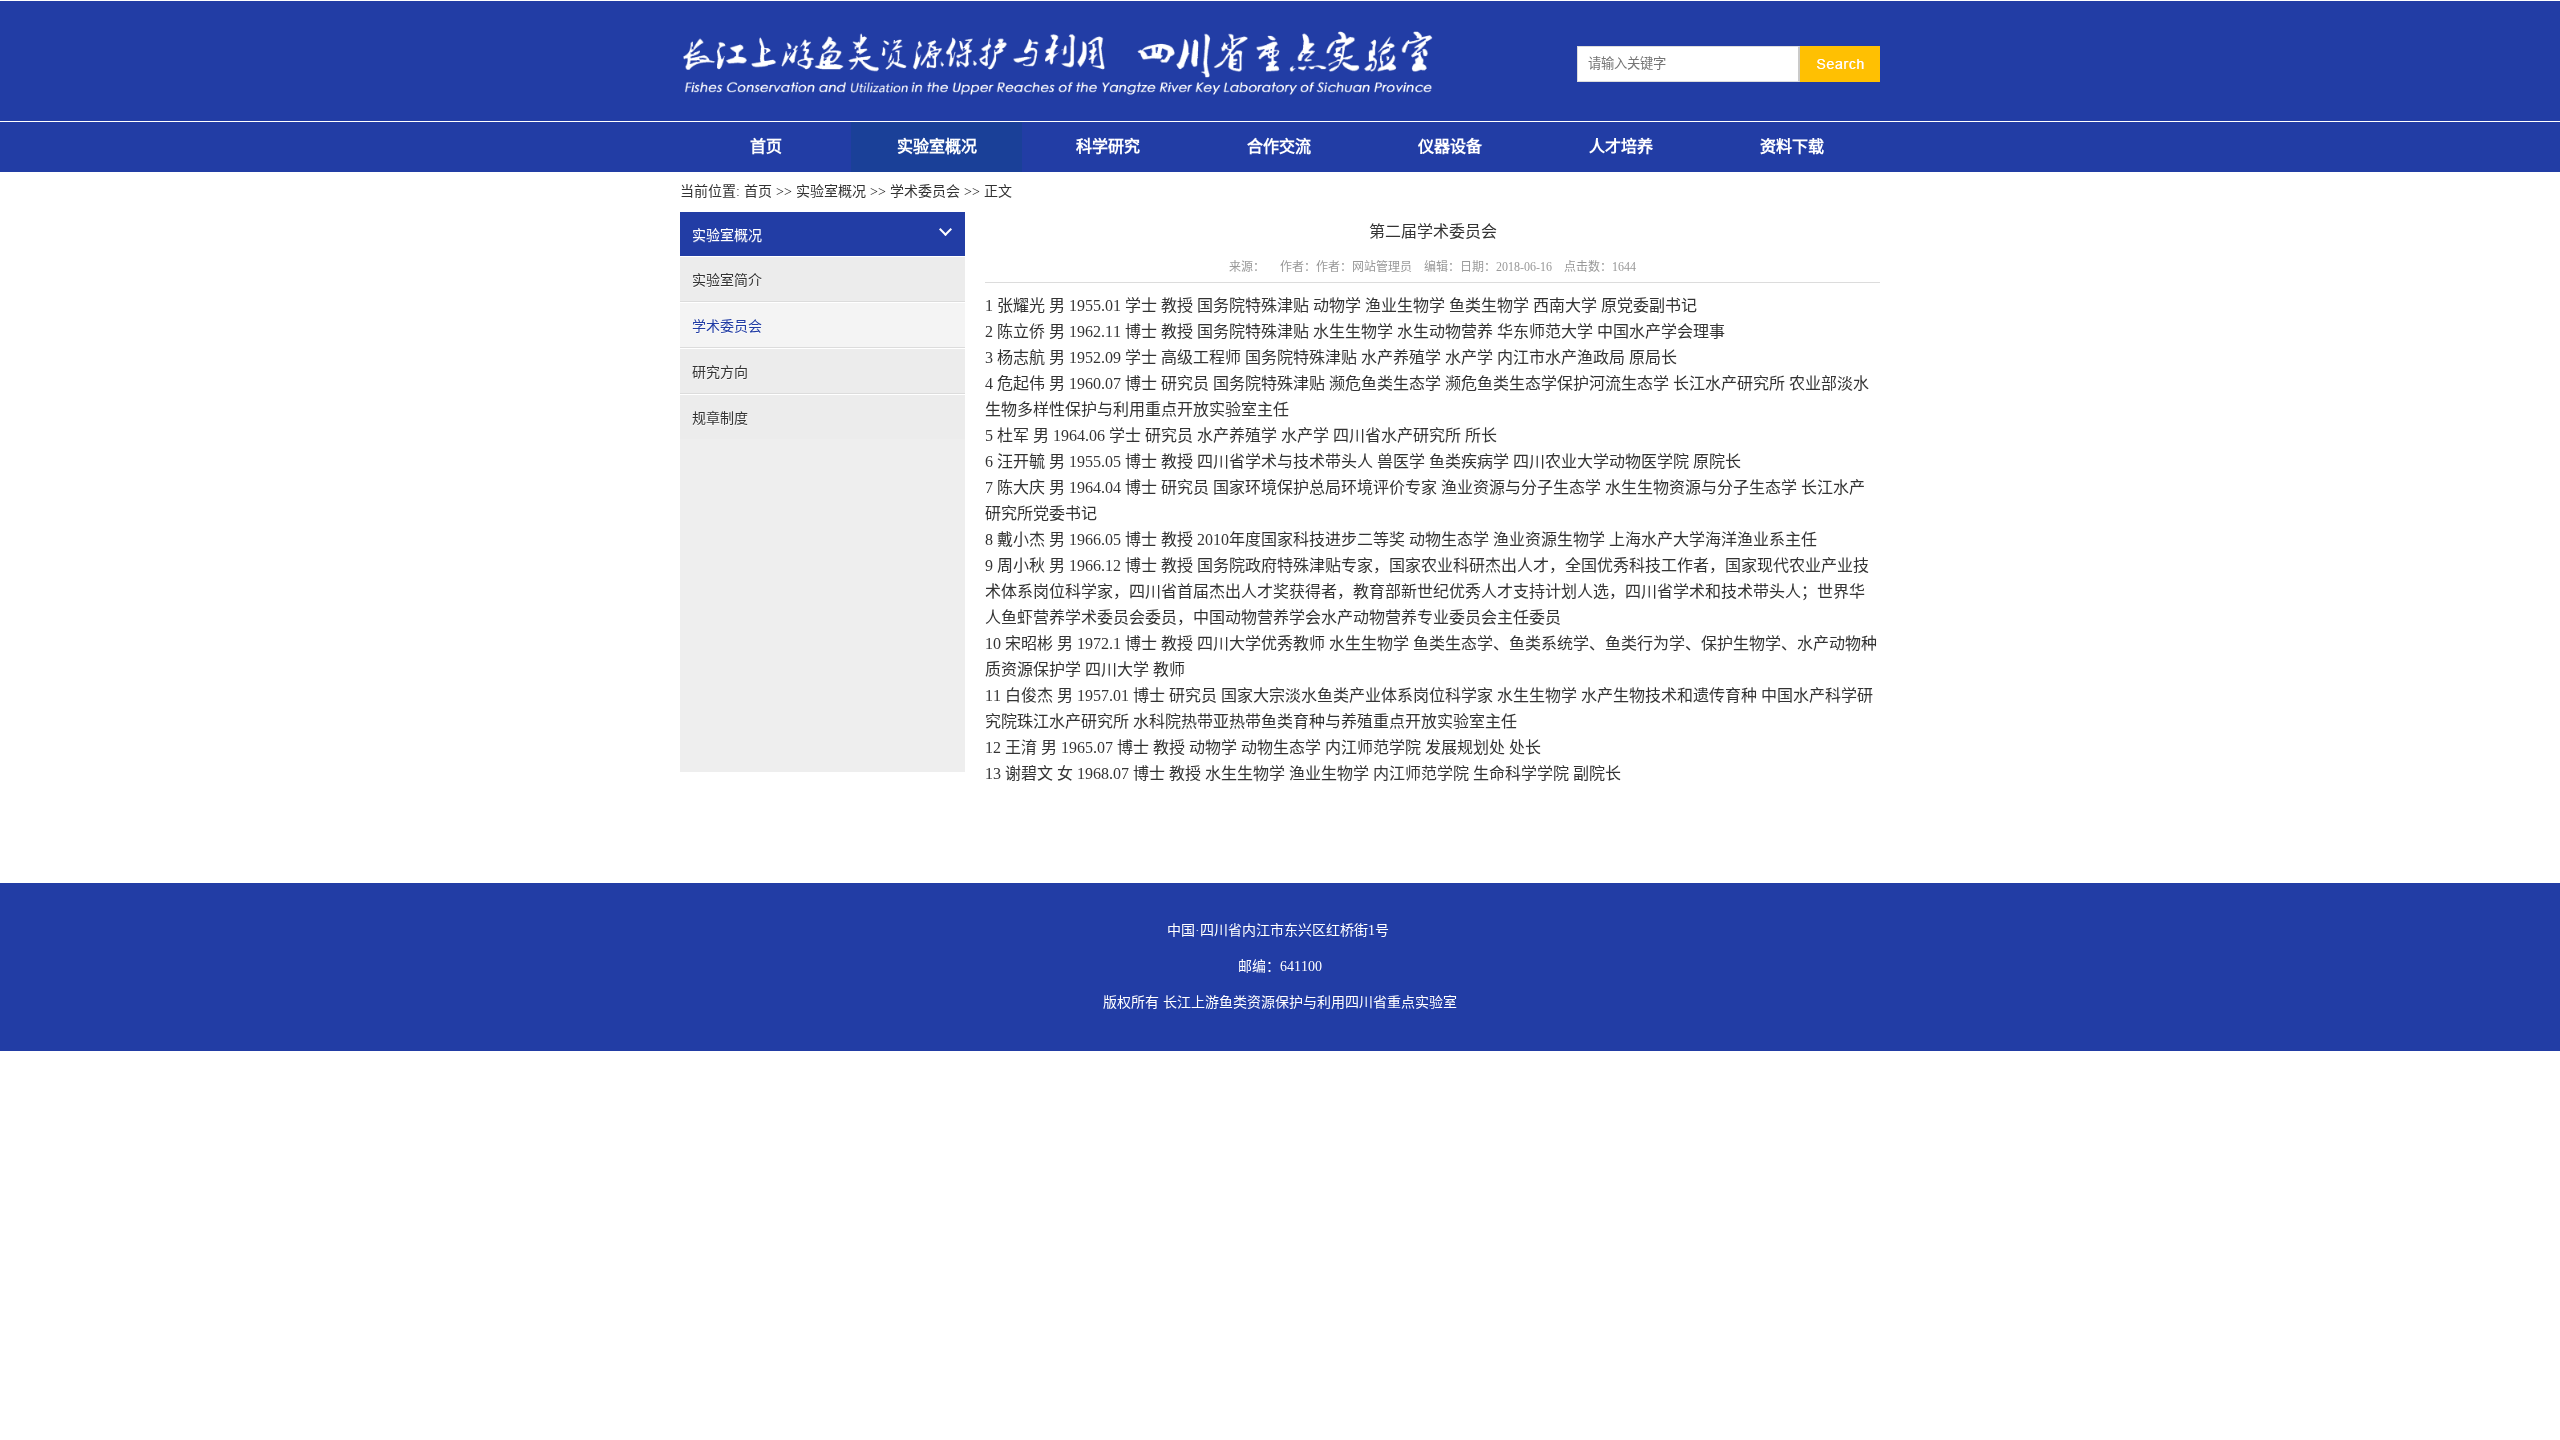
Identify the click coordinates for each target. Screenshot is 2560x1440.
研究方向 (720, 372)
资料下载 (1792, 146)
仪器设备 (1450, 146)
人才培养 (1621, 146)
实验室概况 (937, 146)
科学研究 (1108, 146)
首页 (766, 146)
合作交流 (1279, 146)
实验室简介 (727, 280)
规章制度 (720, 418)
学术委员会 (925, 191)
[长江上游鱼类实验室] (1062, 23)
